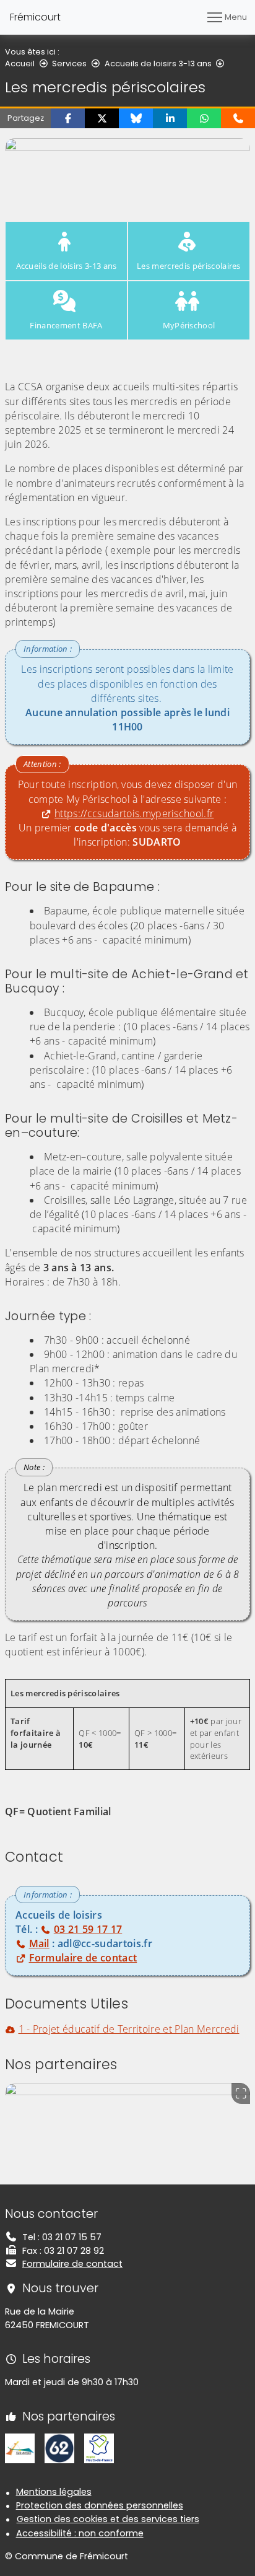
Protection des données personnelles (100, 2505)
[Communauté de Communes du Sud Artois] (20, 2448)
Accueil (20, 64)
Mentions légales (54, 2492)
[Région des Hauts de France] (99, 2448)
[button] (68, 118)
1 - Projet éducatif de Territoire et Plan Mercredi (129, 2029)
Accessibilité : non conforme (80, 2533)
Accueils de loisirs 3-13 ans (158, 64)
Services (69, 64)
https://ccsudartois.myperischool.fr (134, 813)
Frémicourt (35, 17)
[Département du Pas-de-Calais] (59, 2448)
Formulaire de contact (72, 2264)
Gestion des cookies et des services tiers (108, 2519)
